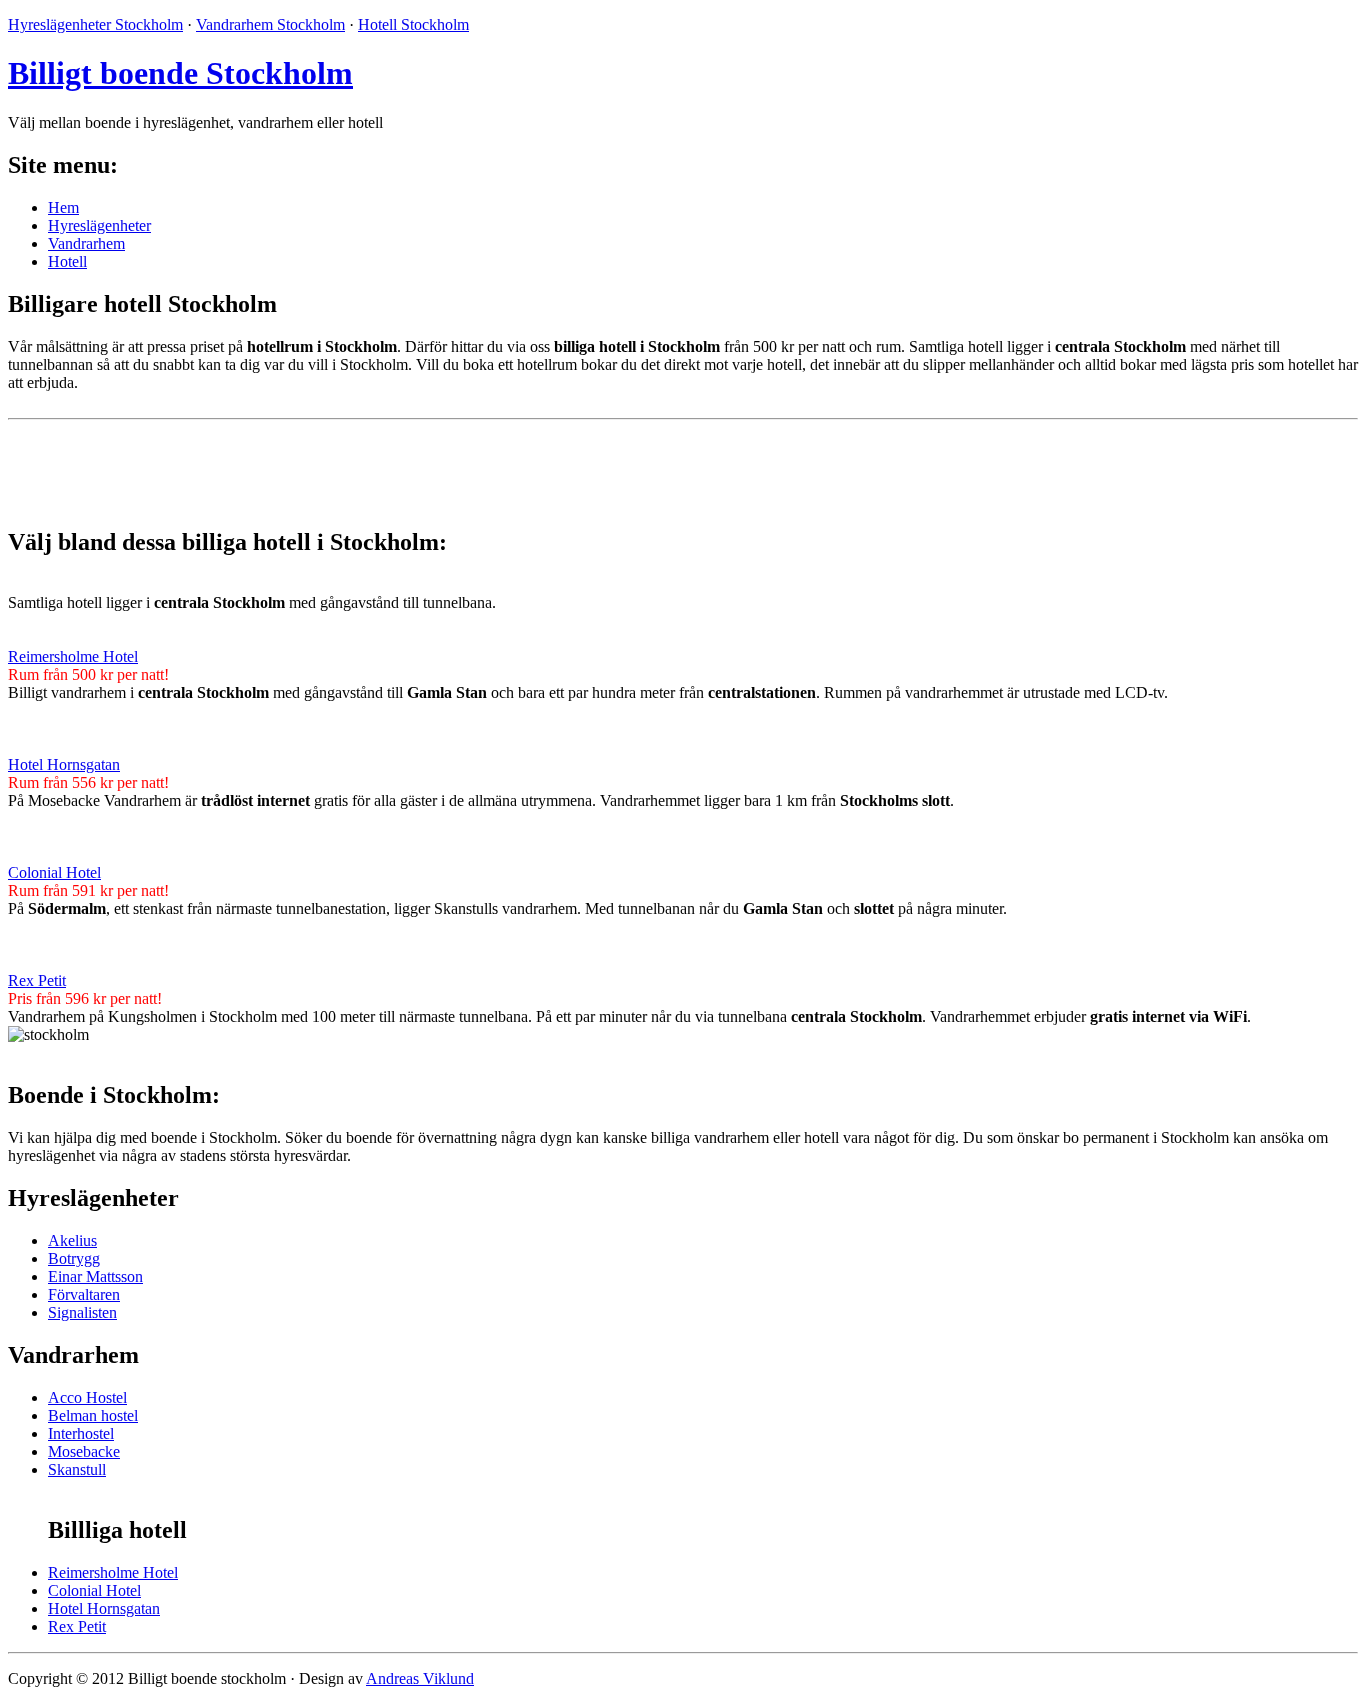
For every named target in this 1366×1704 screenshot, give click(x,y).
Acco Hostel (87, 1397)
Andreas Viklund (420, 1678)
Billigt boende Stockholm (180, 73)
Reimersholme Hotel (73, 656)
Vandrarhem (86, 243)
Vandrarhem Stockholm (270, 24)
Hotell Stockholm (413, 24)
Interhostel (81, 1433)
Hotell (67, 261)
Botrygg (74, 1258)
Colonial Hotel (54, 872)
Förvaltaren (84, 1294)
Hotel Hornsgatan (64, 764)
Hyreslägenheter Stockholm (95, 24)
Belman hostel (93, 1415)
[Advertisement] (242, 458)
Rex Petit (37, 980)
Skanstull (77, 1469)
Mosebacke (84, 1451)
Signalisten (82, 1312)
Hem (63, 207)
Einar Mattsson (95, 1276)
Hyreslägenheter (99, 225)
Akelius (72, 1240)
